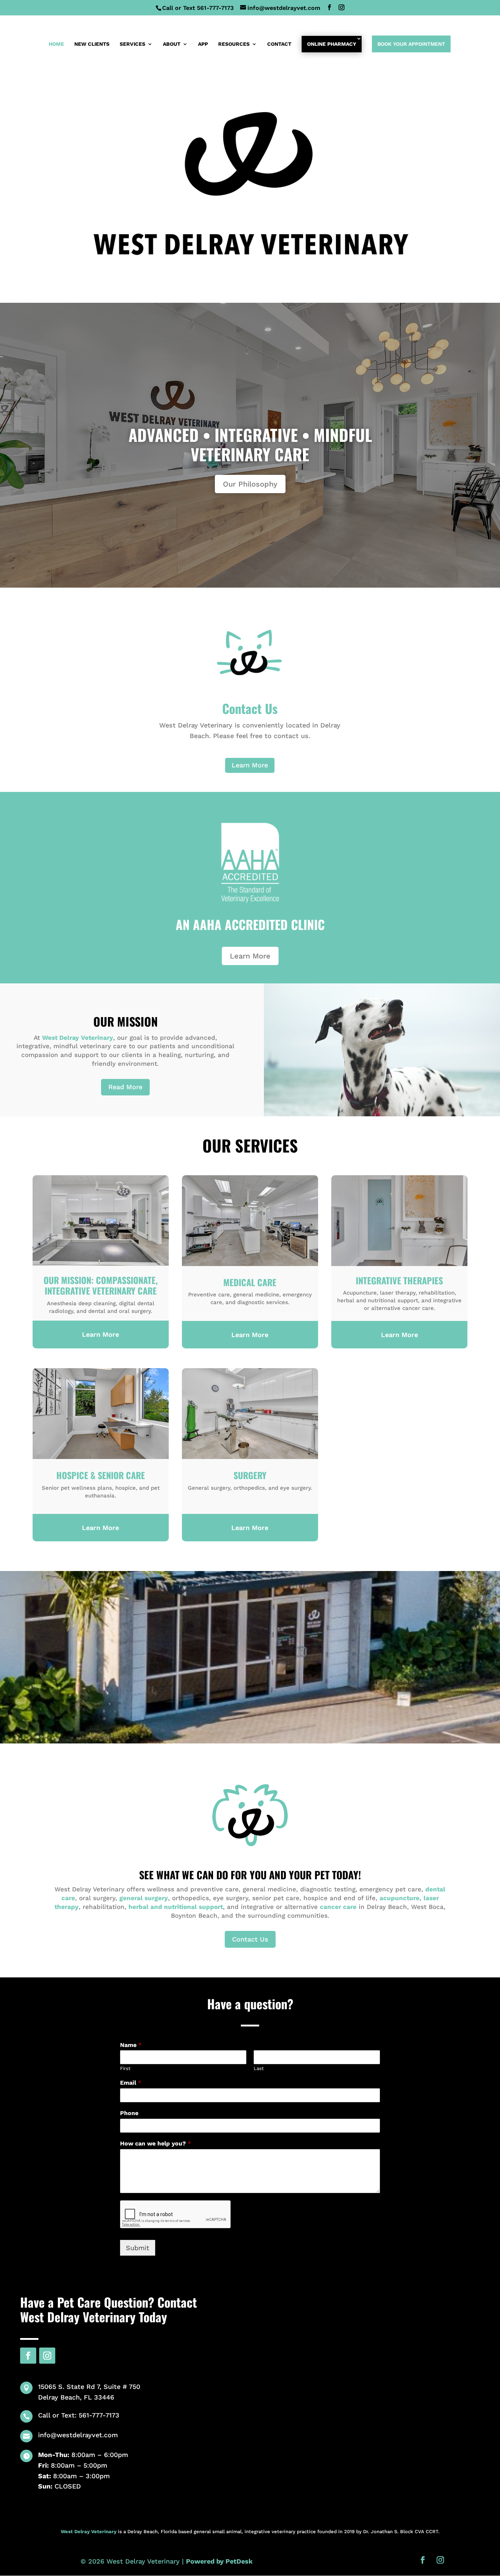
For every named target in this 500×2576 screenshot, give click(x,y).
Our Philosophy (250, 484)
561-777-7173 (215, 8)
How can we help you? (156, 2143)
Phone (129, 2113)
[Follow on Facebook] (28, 2356)
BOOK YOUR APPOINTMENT (411, 44)
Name (131, 2045)
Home (56, 44)
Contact (279, 44)
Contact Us (250, 1939)
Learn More (250, 765)
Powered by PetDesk (219, 2561)
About (172, 44)
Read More (125, 1087)
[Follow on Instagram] (47, 2356)
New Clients (92, 44)
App (203, 44)
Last (259, 2068)
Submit (138, 2248)
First (125, 2068)
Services (133, 44)
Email (131, 2083)
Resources (234, 44)
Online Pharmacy (332, 44)
